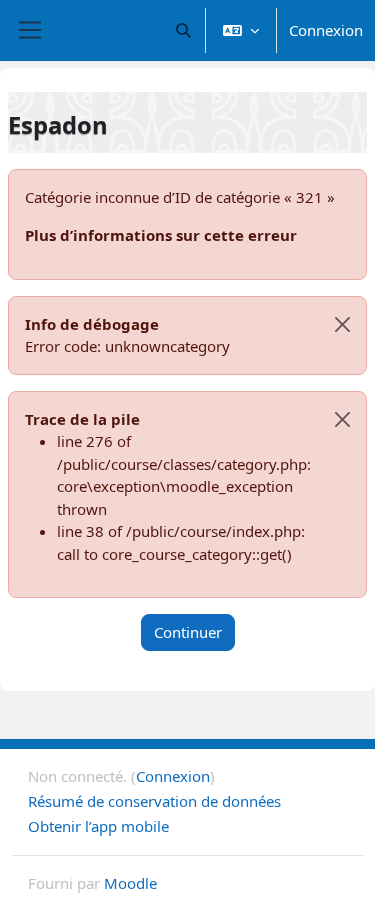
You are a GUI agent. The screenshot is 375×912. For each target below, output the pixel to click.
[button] (184, 30)
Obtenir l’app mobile (98, 826)
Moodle (130, 883)
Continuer (188, 632)
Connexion (326, 30)
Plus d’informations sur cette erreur (161, 235)
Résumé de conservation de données (154, 801)
